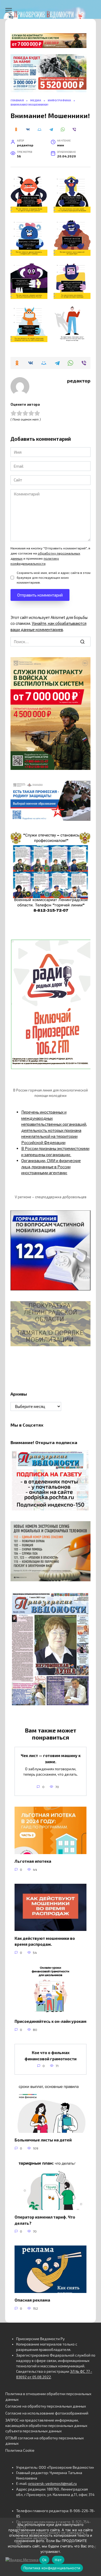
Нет (58, 2560)
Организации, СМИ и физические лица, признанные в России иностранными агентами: (51, 1167)
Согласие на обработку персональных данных (46, 2406)
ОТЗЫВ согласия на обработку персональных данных (45, 2441)
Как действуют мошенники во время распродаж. (45, 1941)
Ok (44, 2560)
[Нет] (94, 2547)
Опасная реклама (32, 2300)
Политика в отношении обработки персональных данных (48, 2396)
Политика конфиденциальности (52, 2568)
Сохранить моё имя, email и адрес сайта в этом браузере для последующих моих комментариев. (54, 577)
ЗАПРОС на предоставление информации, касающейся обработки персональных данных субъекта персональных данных (46, 2426)
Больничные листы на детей (43, 2140)
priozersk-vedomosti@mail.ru (53, 2484)
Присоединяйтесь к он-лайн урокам (50, 2021)
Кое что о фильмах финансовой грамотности (50, 2056)
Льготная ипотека (33, 1861)
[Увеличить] (83, 788)
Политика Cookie (20, 2450)
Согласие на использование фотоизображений (47, 2413)
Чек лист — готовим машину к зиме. (51, 1759)
